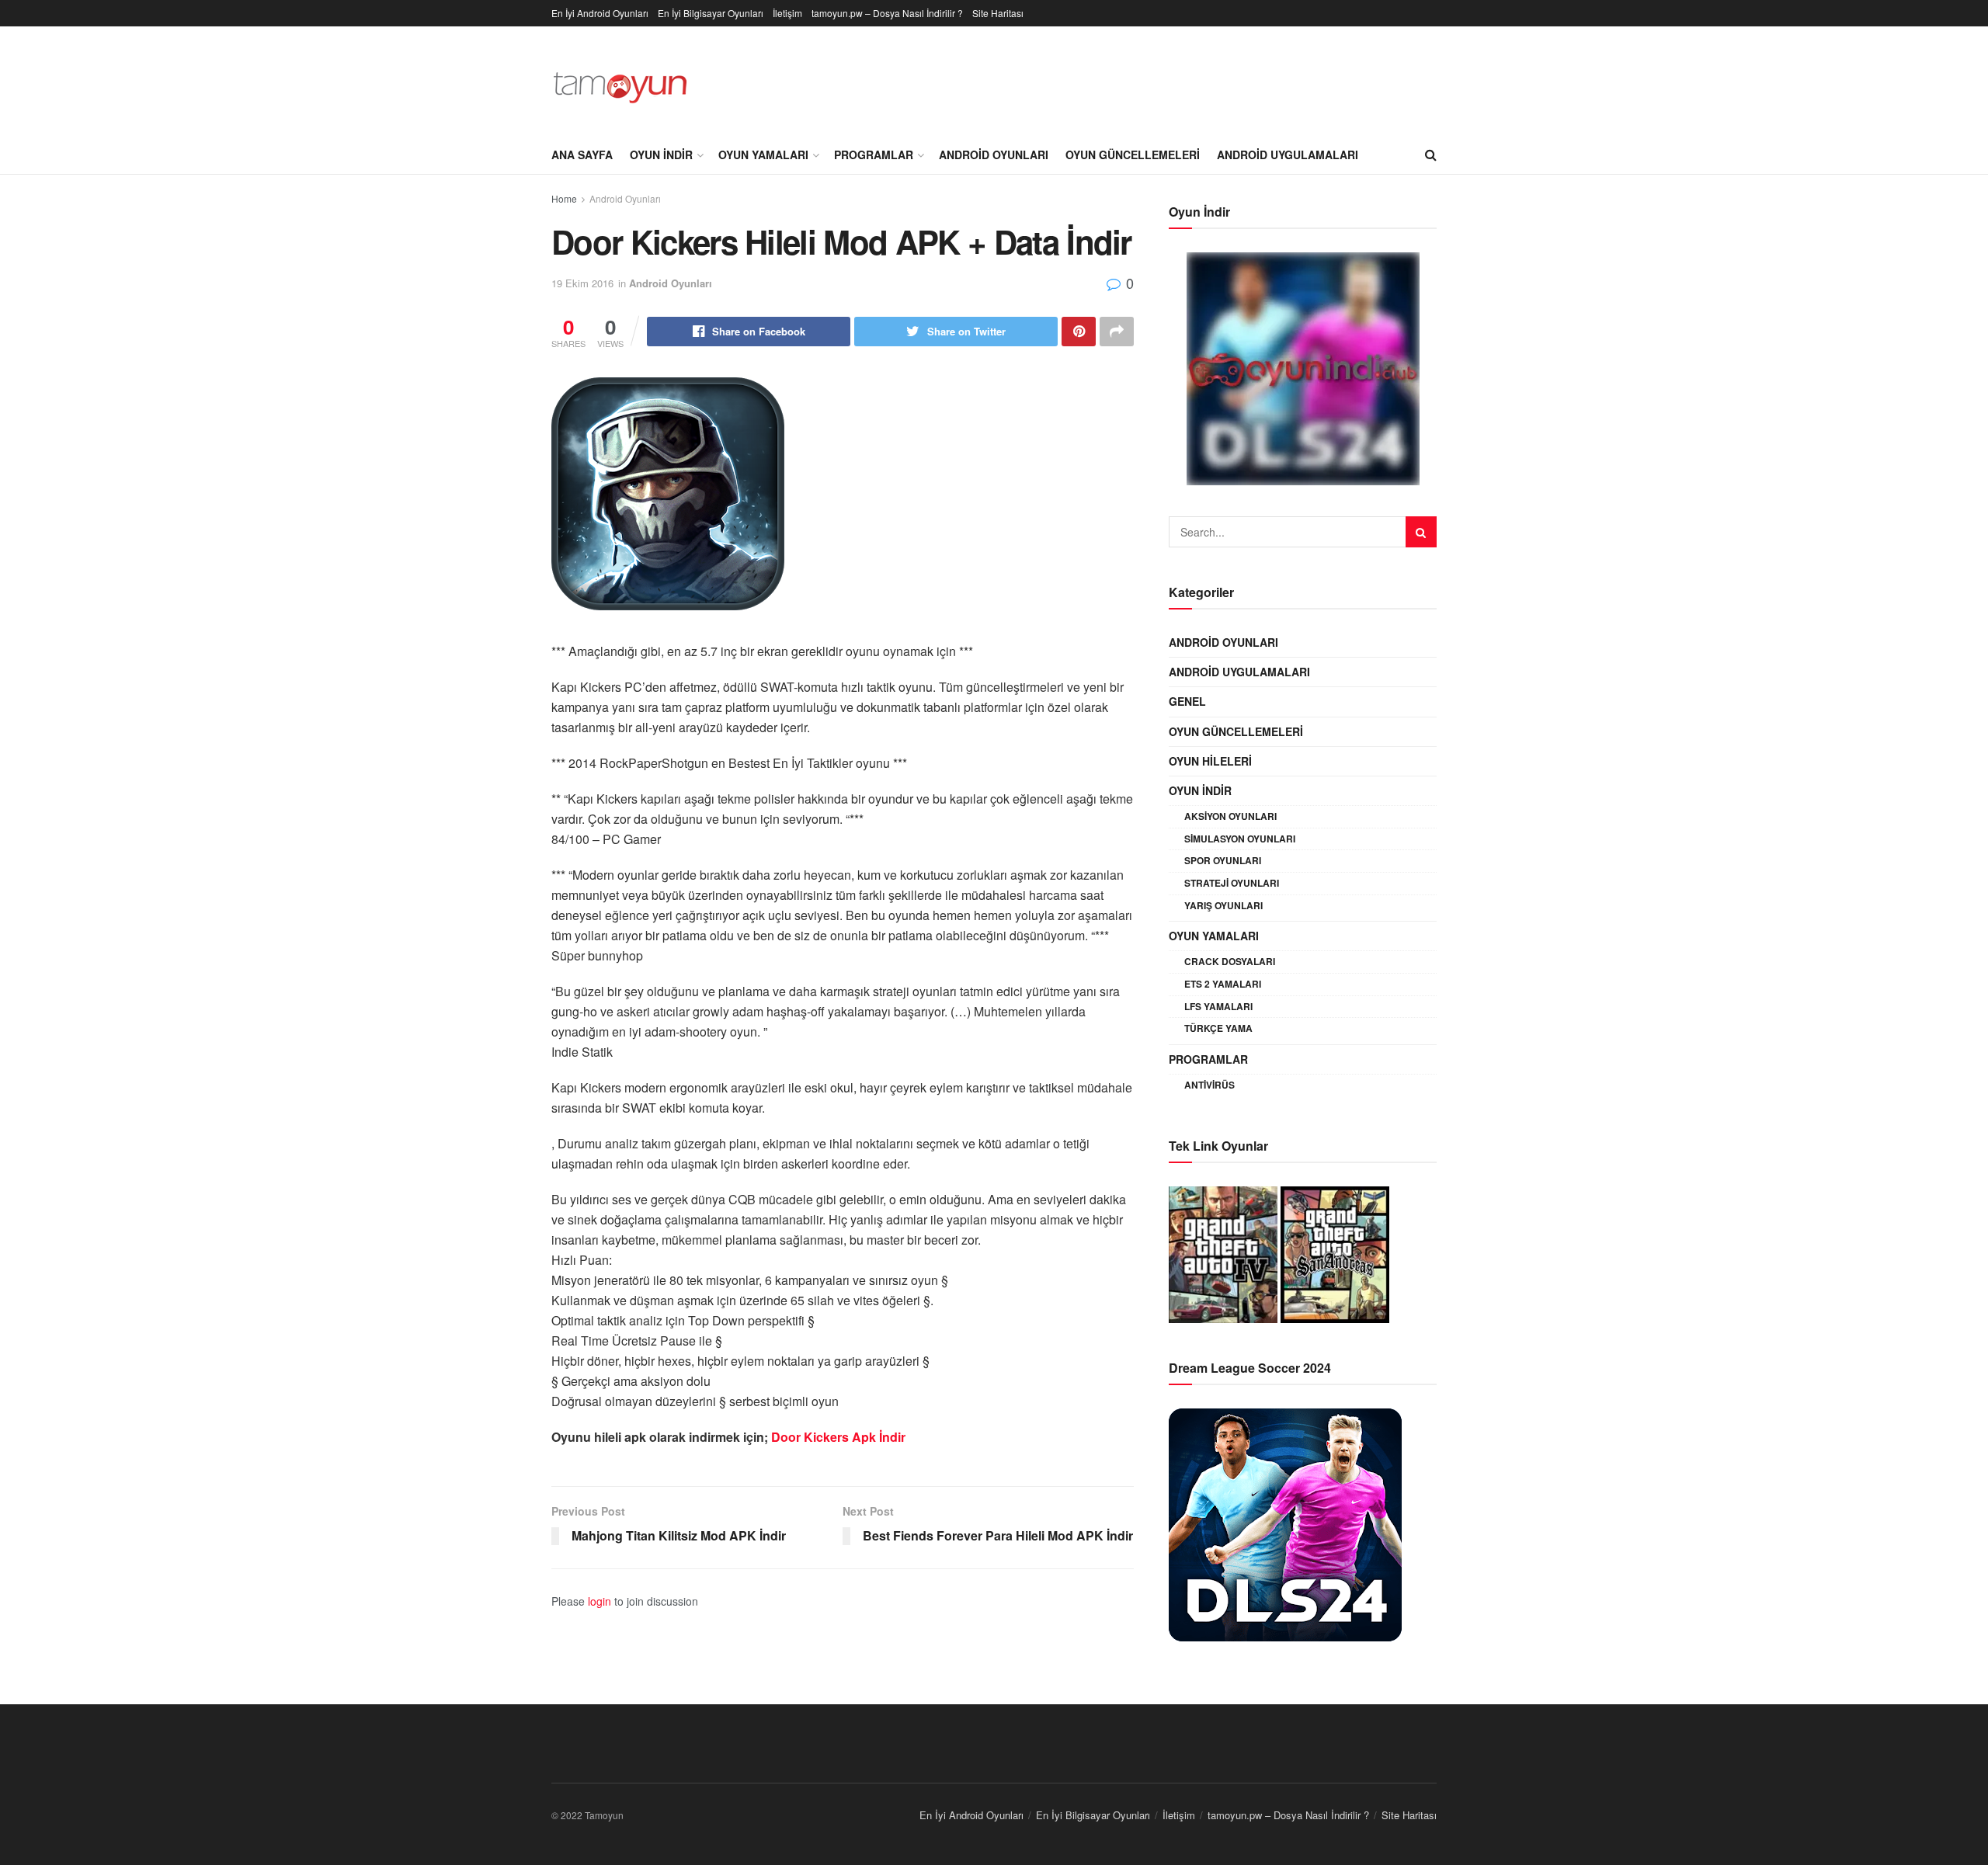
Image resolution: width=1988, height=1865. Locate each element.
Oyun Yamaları (763, 155)
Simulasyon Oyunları (1240, 839)
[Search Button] (1421, 532)
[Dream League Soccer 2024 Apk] (1285, 1523)
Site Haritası (998, 13)
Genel (1187, 701)
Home (564, 198)
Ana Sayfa (582, 155)
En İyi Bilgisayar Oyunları (711, 13)
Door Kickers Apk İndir (838, 1437)
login (600, 1601)
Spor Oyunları (1223, 860)
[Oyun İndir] (1303, 369)
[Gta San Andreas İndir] (1335, 1252)
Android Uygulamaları (1288, 155)
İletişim (787, 13)
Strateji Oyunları (1232, 883)
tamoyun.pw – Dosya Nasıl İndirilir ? (887, 13)
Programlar (874, 155)
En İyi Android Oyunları (600, 13)
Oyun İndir (661, 155)
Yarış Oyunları (1223, 905)
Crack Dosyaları (1230, 961)
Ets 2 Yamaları (1223, 984)
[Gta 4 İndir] (1223, 1252)
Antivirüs (1209, 1085)
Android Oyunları (994, 155)
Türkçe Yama (1218, 1028)
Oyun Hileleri (1210, 761)
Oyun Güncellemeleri (1133, 155)
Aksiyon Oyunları (1230, 816)
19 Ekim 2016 (582, 283)
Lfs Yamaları (1218, 1006)
